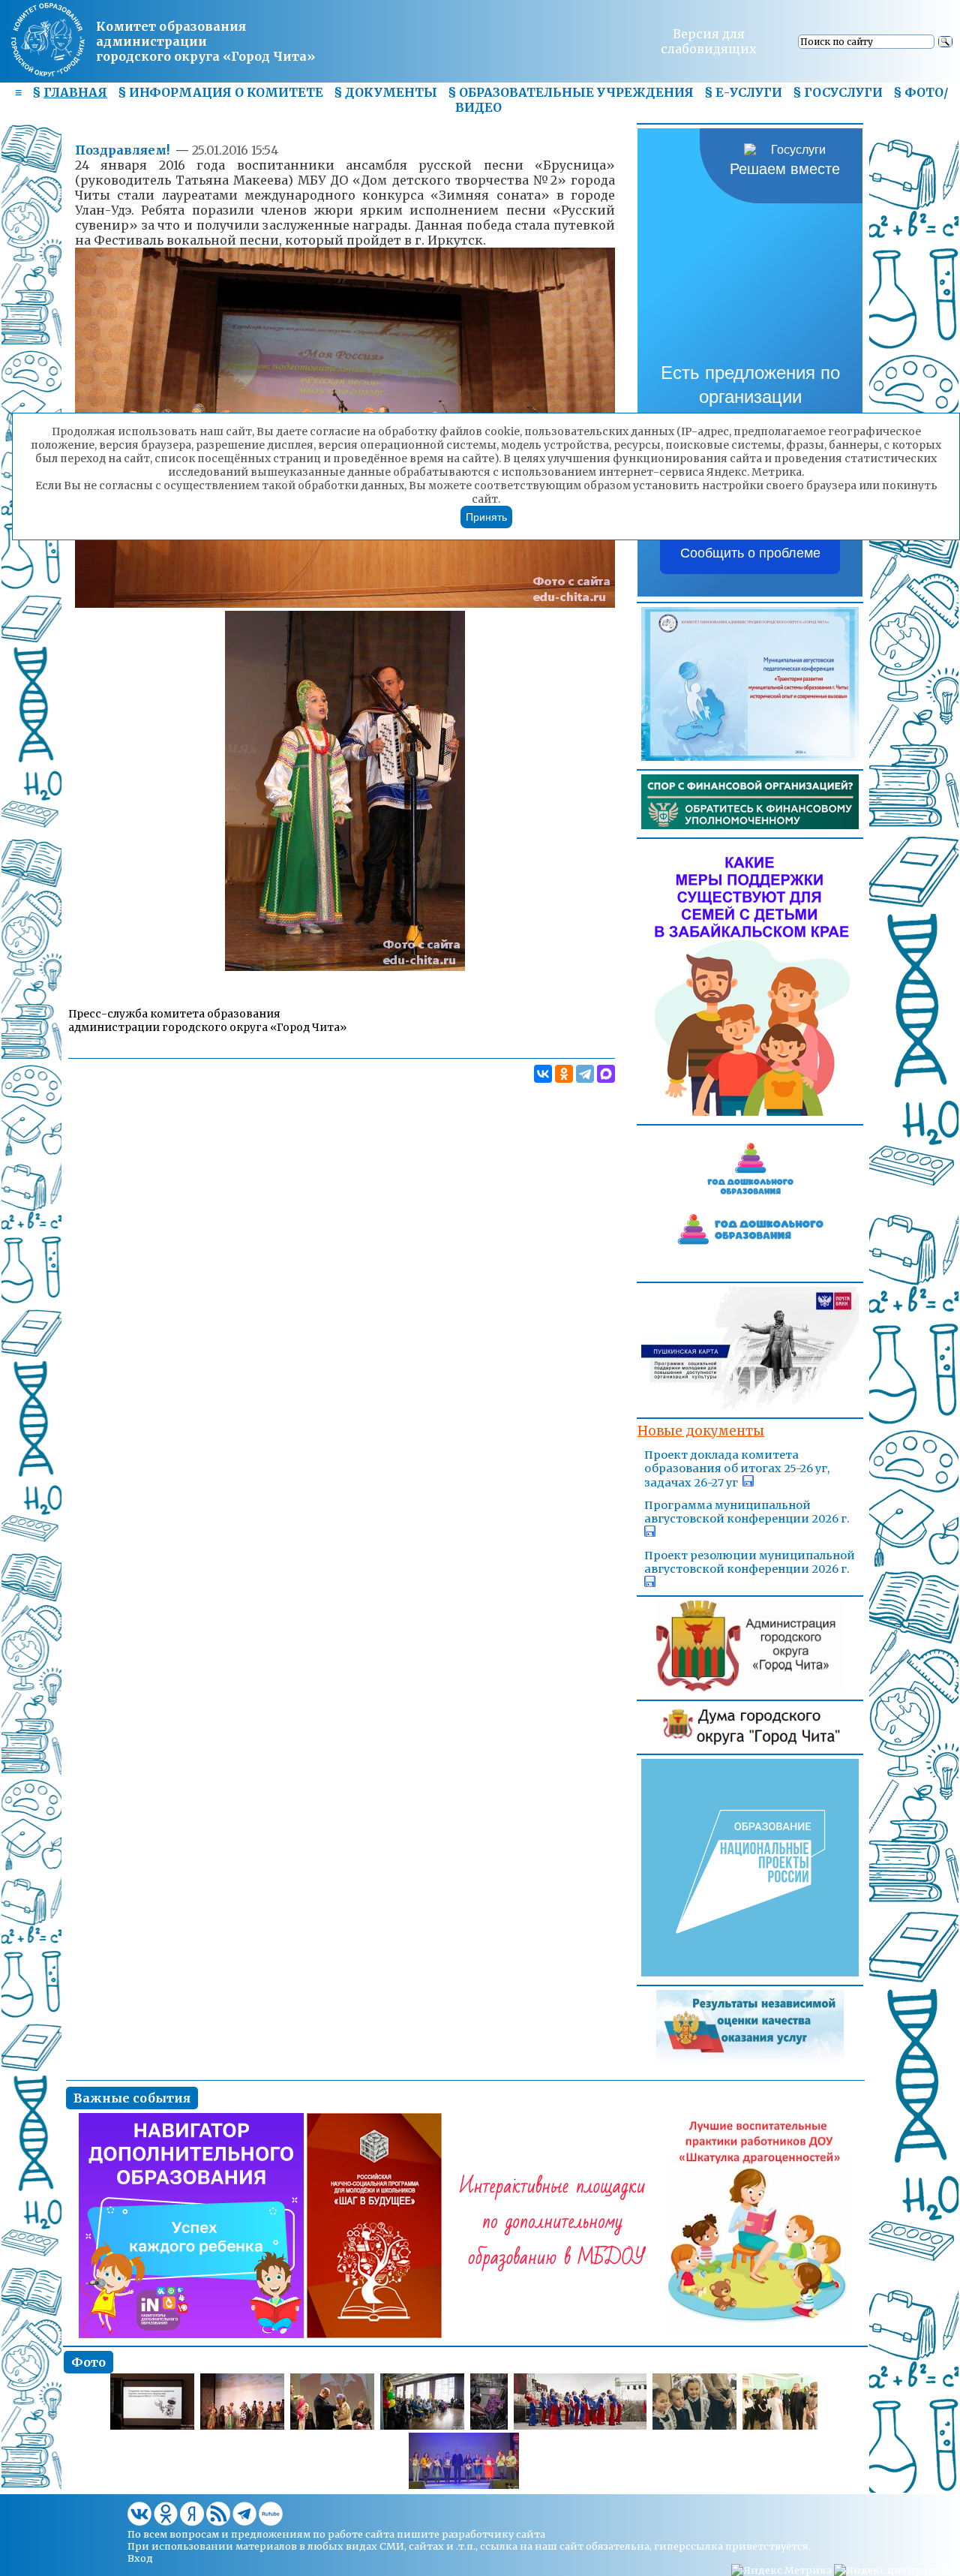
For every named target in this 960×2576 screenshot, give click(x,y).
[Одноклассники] (564, 1074)
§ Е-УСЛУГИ (743, 92)
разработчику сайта (493, 2534)
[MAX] (606, 1074)
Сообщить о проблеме (750, 553)
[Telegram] (585, 1074)
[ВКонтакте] (543, 1074)
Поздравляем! (124, 150)
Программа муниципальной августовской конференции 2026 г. (747, 1512)
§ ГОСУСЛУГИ (838, 92)
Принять (486, 517)
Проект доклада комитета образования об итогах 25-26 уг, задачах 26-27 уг (737, 1469)
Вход (140, 2558)
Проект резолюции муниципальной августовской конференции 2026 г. (750, 1562)
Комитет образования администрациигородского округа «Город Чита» (205, 41)
